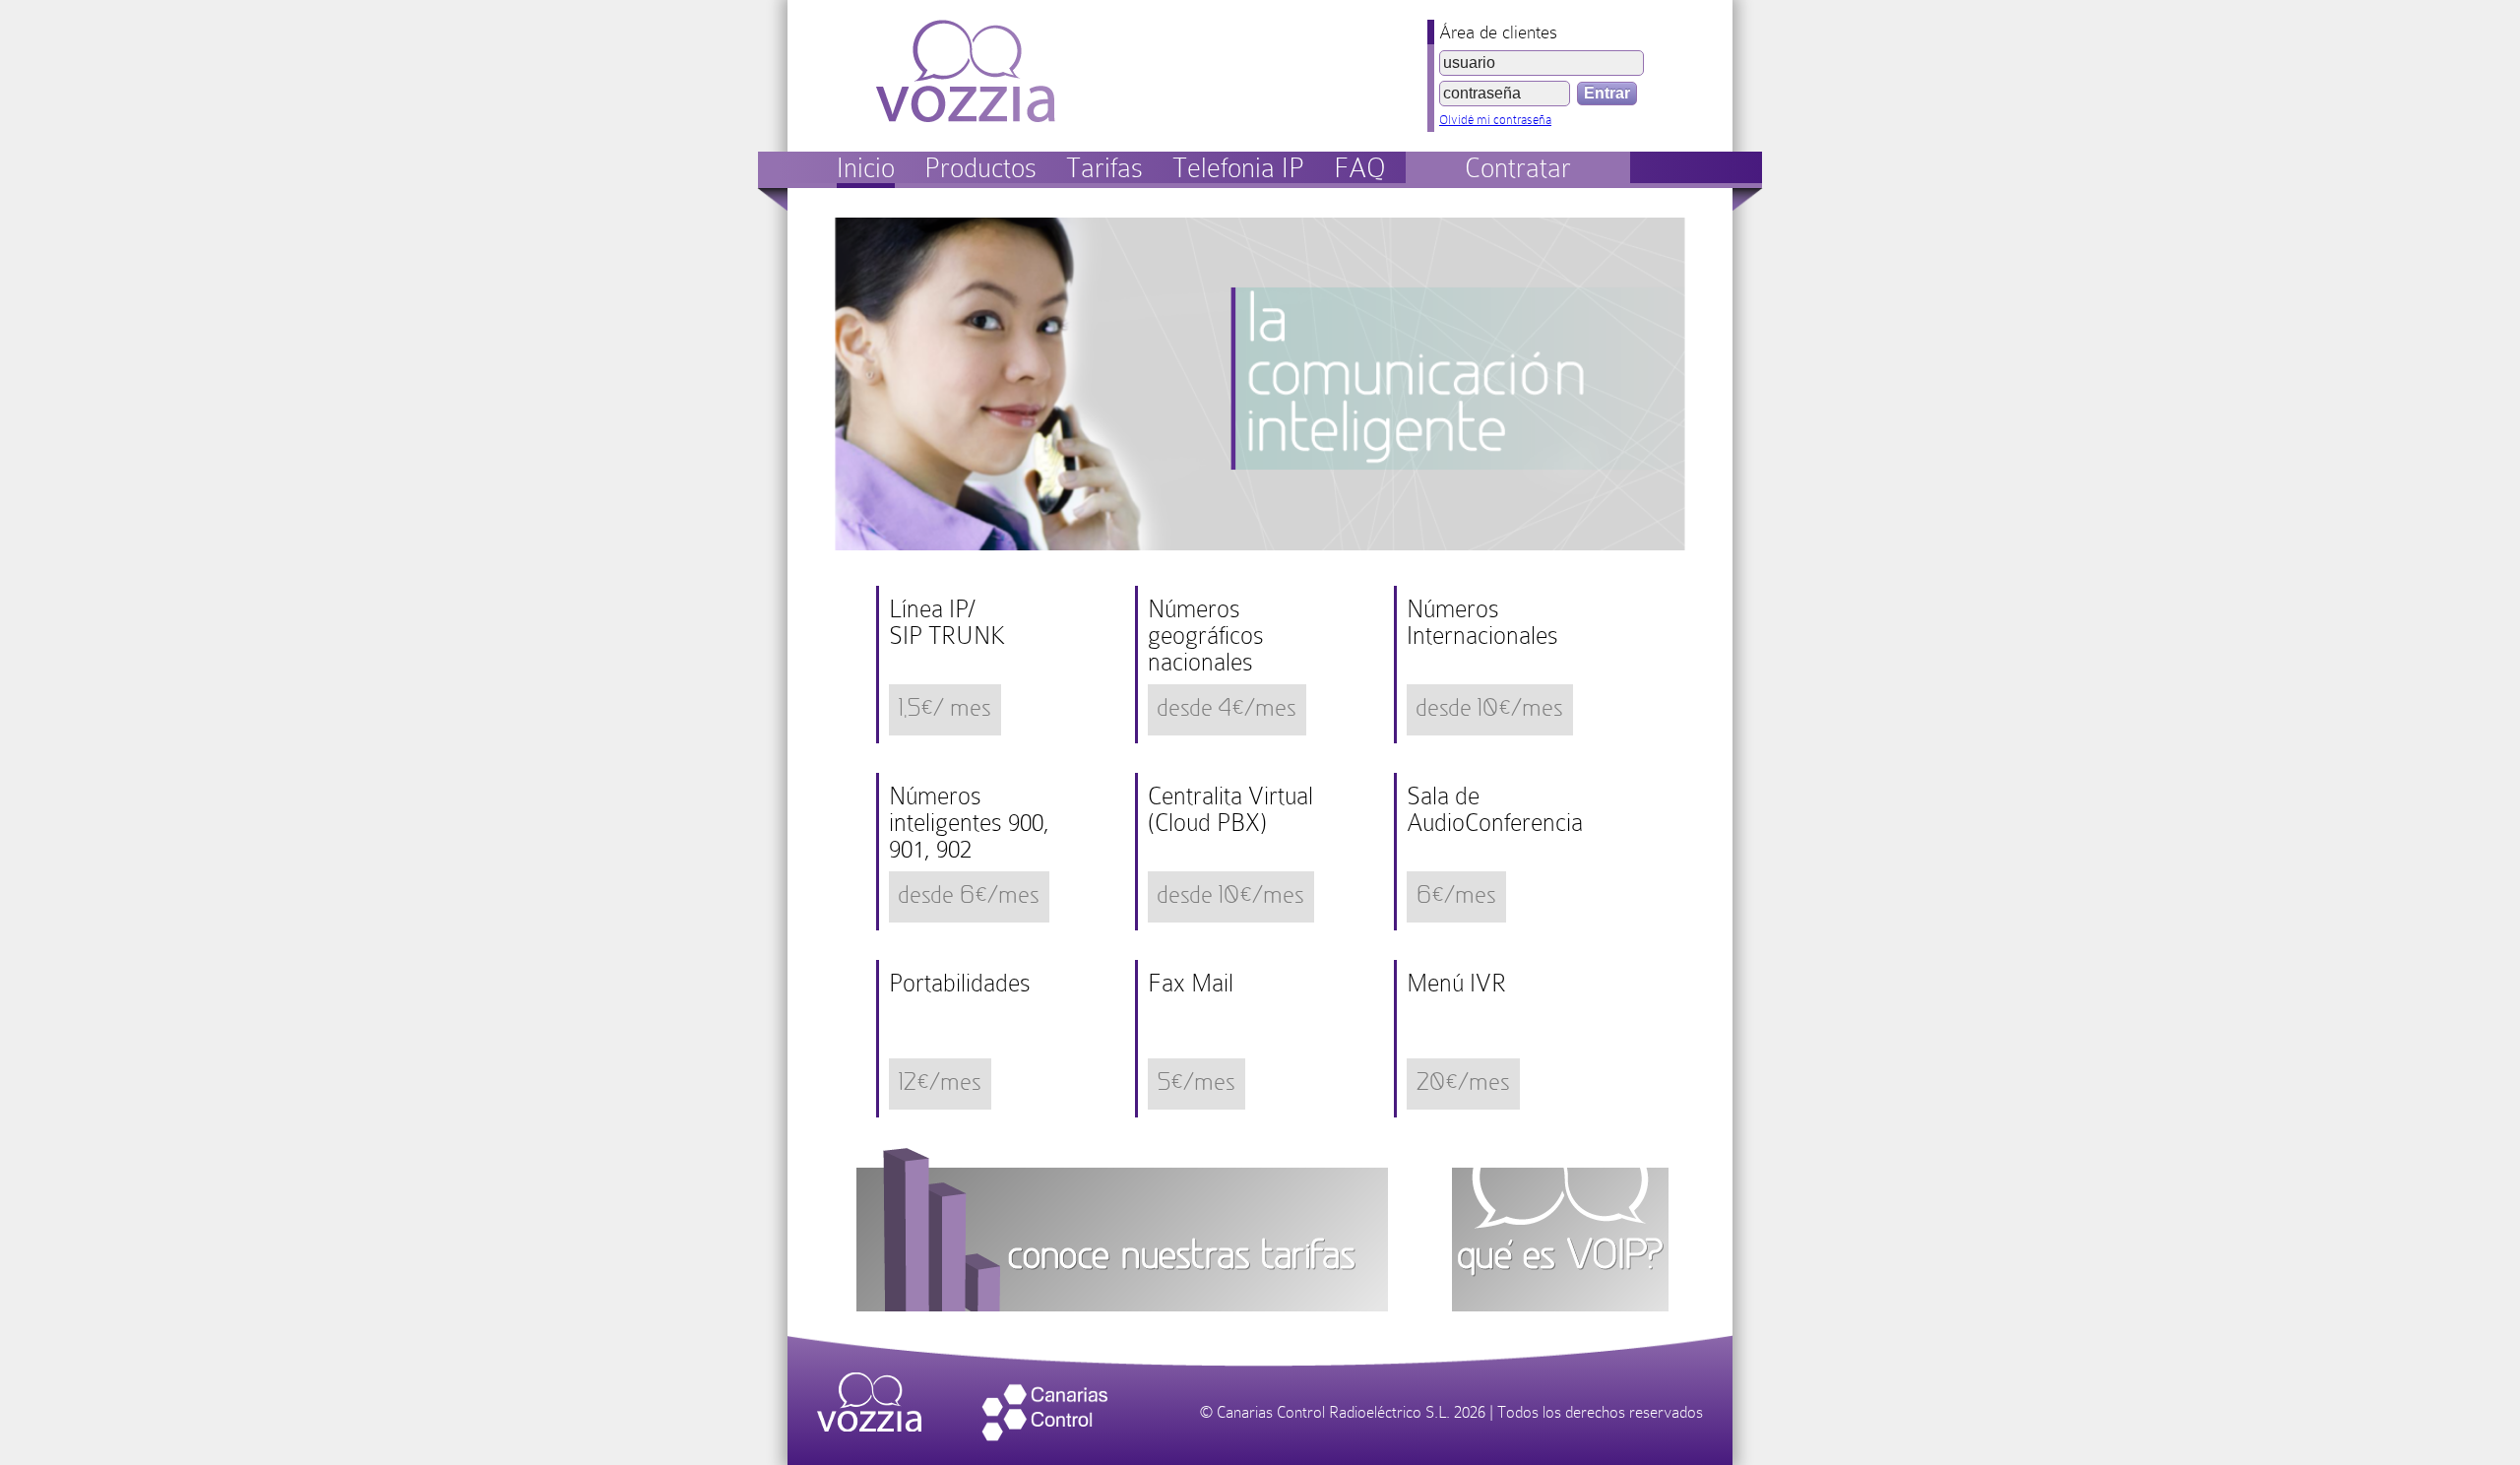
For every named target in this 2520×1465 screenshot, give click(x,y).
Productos (980, 168)
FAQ (1360, 168)
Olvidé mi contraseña (1495, 120)
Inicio (866, 168)
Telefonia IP (1238, 168)
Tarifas (1104, 168)
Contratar (1518, 168)
